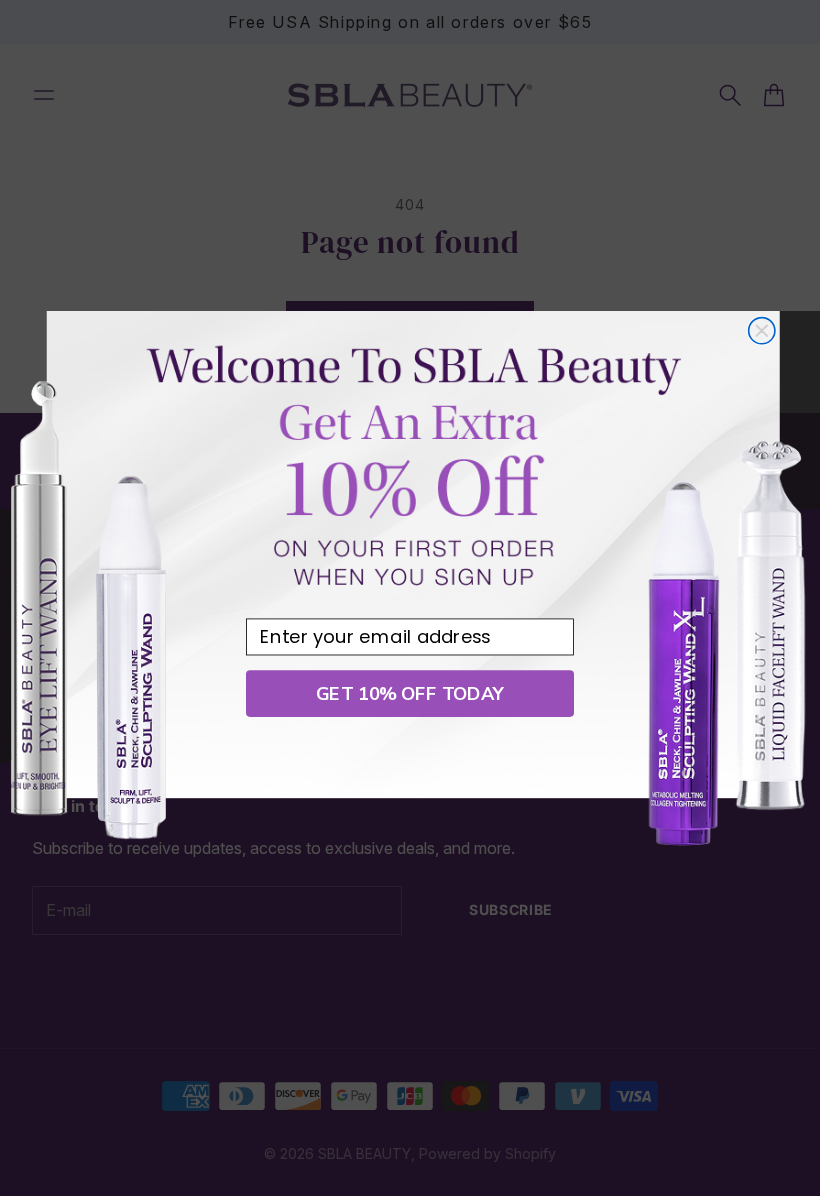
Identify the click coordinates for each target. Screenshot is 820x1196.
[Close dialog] (762, 331)
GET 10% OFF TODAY (410, 693)
